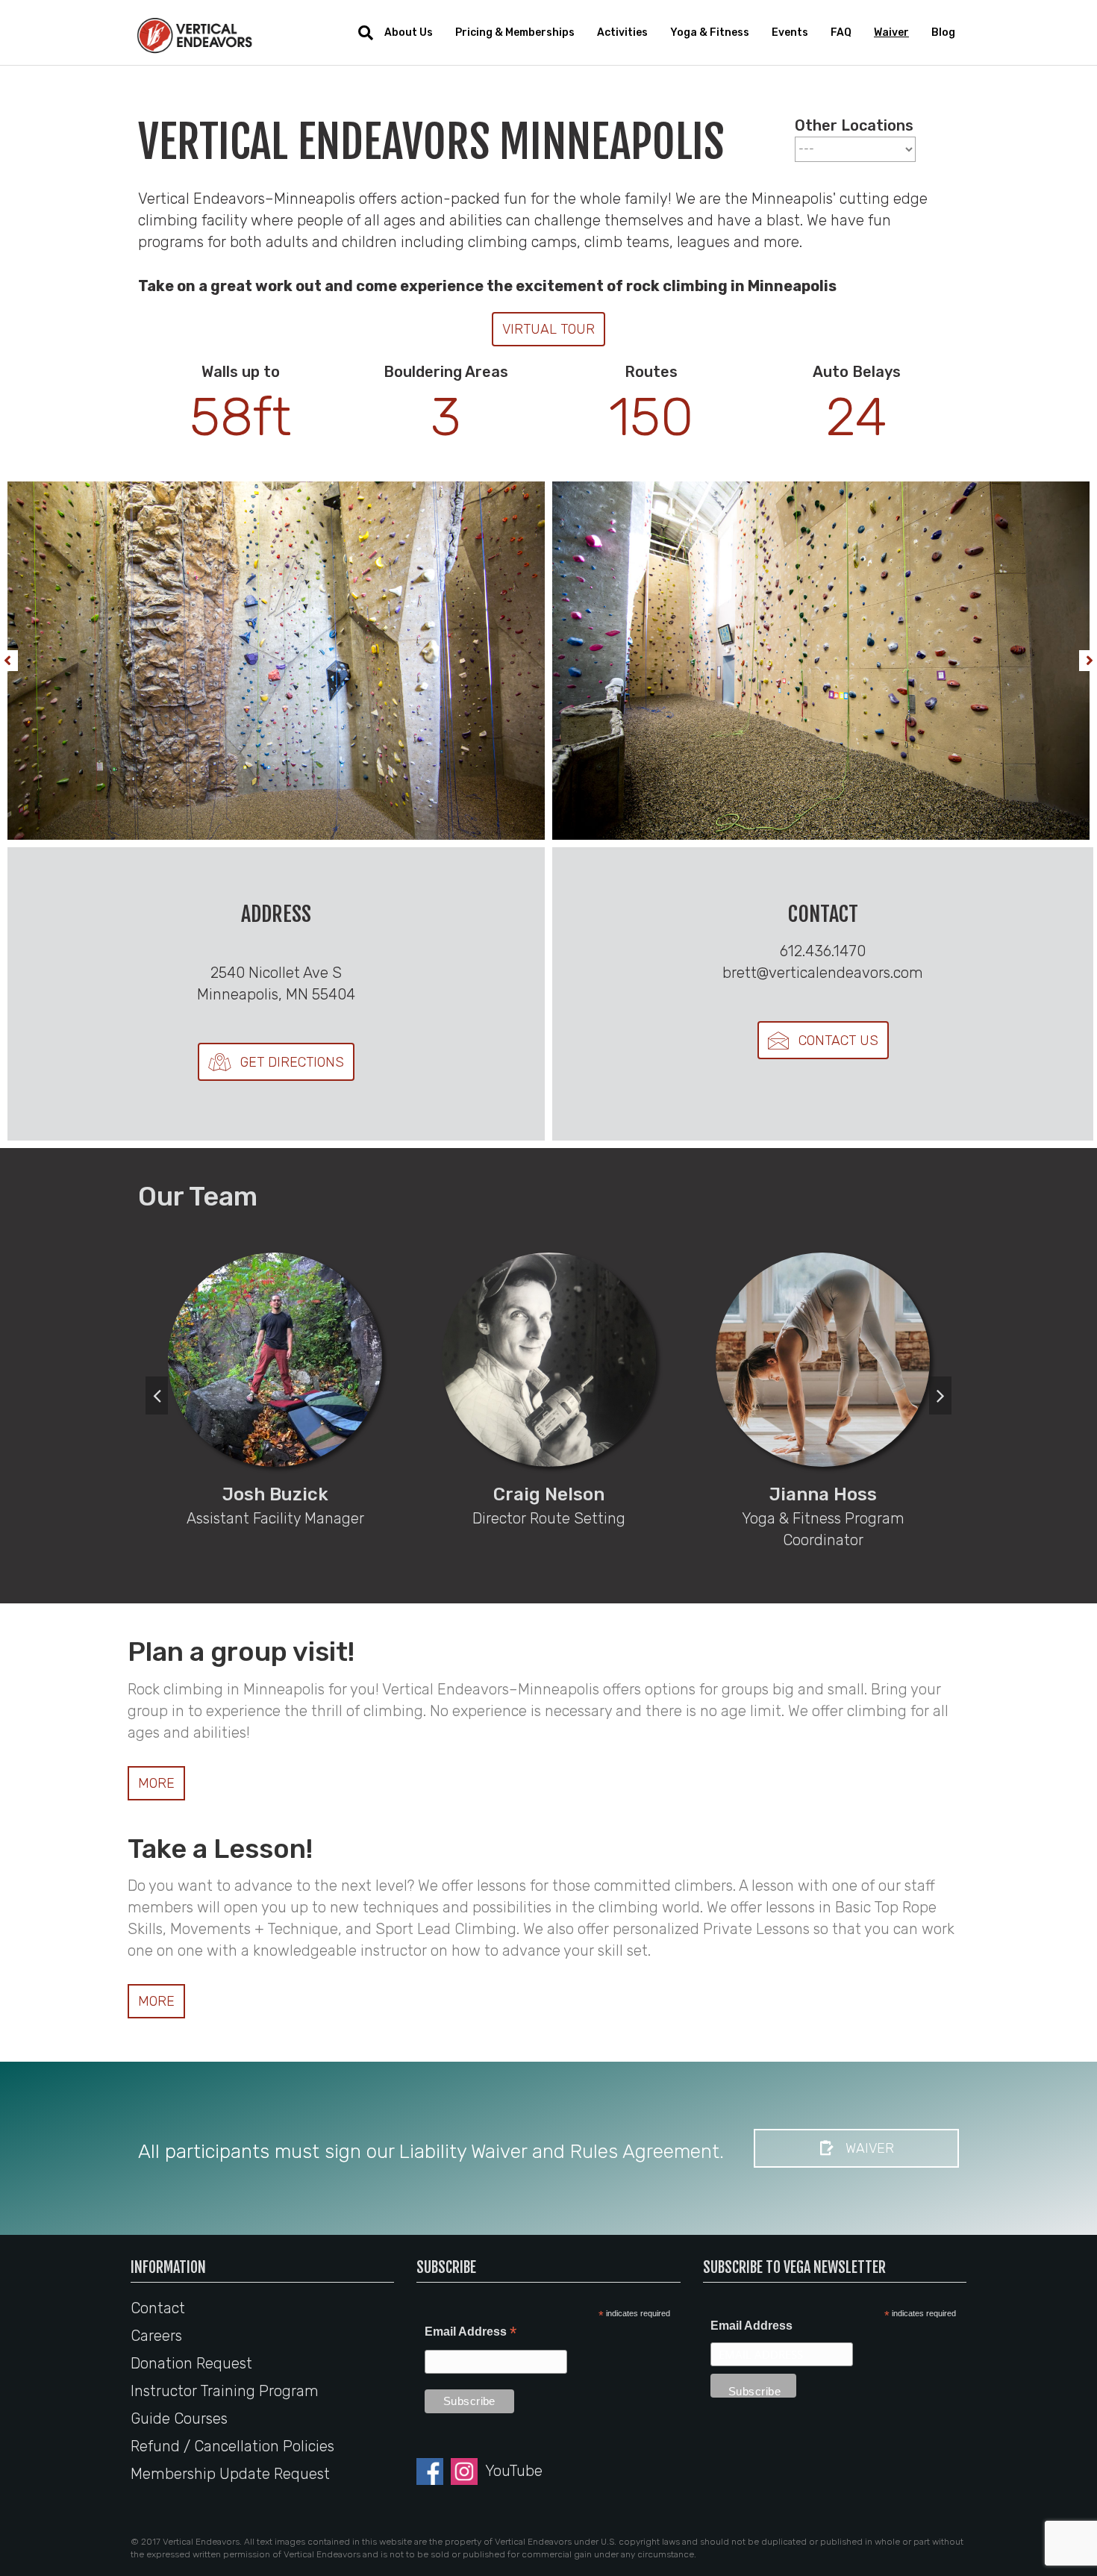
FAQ (841, 32)
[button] (548, 329)
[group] (241, 403)
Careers (156, 2336)
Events (790, 32)
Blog (943, 32)
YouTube (514, 2471)
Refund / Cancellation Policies (232, 2446)
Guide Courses (179, 2418)
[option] (275, 1387)
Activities (622, 32)
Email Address (471, 2333)
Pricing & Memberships (515, 32)
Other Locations (854, 125)
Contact (158, 2308)
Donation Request (191, 2363)
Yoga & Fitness (710, 32)
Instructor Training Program (225, 2391)
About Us (409, 32)
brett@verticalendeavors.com (823, 973)
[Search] (360, 33)
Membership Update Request (230, 2474)
